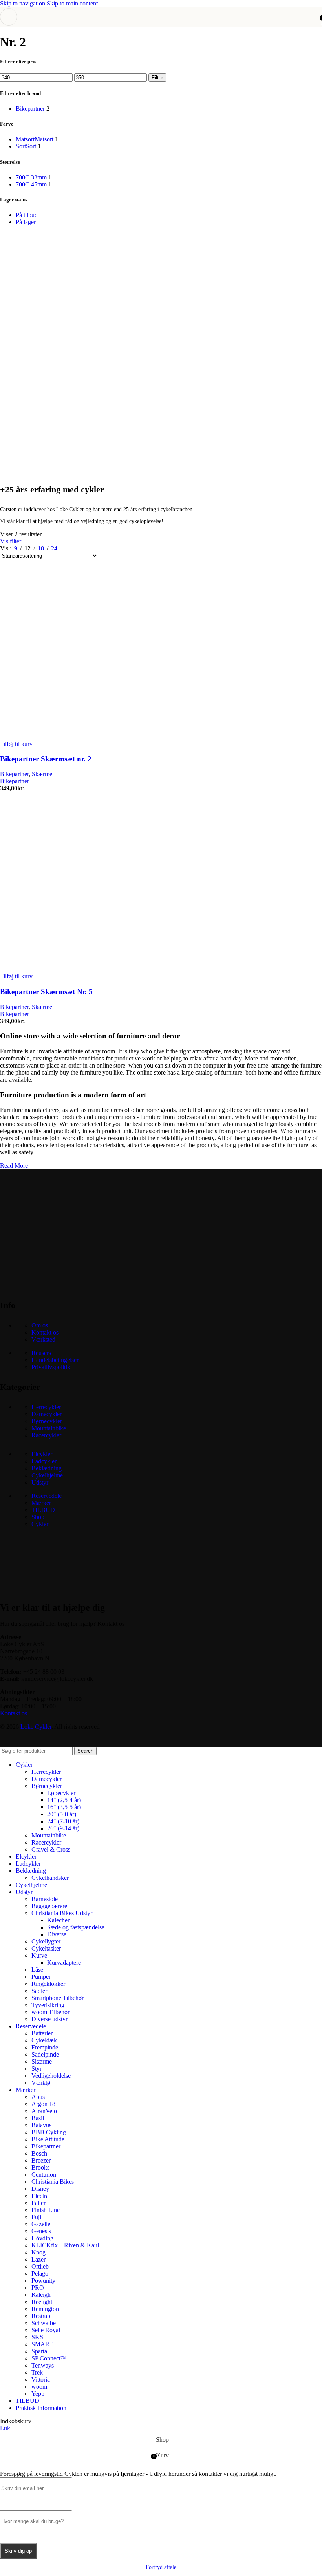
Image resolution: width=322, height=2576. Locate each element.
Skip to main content (72, 3)
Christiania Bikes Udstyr (62, 1913)
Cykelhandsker (50, 1878)
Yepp (38, 2394)
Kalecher (58, 1920)
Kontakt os (45, 1332)
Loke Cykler (36, 1727)
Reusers (41, 1353)
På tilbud (27, 215)
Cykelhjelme (47, 1475)
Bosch (39, 2153)
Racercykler (46, 1435)
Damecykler (47, 1414)
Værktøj (42, 2083)
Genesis (41, 2231)
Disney (40, 2189)
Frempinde (45, 2047)
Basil (38, 2118)
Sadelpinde (45, 2054)
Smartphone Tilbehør (58, 1998)
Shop (38, 1517)
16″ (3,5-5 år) (64, 1807)
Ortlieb (40, 2266)
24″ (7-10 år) (63, 1821)
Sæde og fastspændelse (76, 1927)
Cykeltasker (46, 1948)
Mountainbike (49, 1428)
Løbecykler (61, 1793)
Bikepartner (14, 774)
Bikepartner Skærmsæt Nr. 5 (46, 992)
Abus (38, 2097)
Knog (38, 2252)
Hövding (42, 2238)
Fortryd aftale (161, 2567)
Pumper (41, 1977)
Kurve (39, 1955)
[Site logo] (161, 28)
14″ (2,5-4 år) (64, 1800)
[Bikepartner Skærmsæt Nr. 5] (79, 969)
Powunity (43, 2281)
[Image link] (59, 1285)
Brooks (40, 2167)
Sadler (39, 1991)
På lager (26, 222)
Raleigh (41, 2295)
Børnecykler (47, 1421)
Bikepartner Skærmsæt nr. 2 (46, 759)
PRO (38, 2288)
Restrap (41, 2316)
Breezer (41, 2160)
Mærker (41, 1503)
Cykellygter (46, 1941)
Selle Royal (46, 2330)
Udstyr (40, 1482)
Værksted (43, 1339)
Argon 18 (43, 2104)
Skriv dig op (18, 2551)
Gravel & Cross (51, 1849)
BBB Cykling (49, 2132)
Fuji (36, 2217)
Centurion (44, 2175)
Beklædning (47, 1468)
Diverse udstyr (49, 2019)
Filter (157, 78)
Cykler (40, 1524)
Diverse (57, 1934)
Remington (45, 2309)
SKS (37, 2337)
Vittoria (41, 2379)
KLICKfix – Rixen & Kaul (65, 2245)
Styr (37, 2069)
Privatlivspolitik (51, 1367)
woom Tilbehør (50, 2012)
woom (39, 2387)
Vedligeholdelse (51, 2076)
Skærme (42, 774)
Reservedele (47, 1496)
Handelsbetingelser (55, 1360)
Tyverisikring (48, 2005)
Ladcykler (44, 1461)
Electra (40, 2196)
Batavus (41, 2125)
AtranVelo (44, 2111)
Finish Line (46, 2210)
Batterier (42, 2033)
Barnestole (45, 1899)
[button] (16, 744)
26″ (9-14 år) (63, 1828)
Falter (38, 2203)
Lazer (38, 2259)
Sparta (39, 2351)
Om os (40, 1325)
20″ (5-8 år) (62, 1814)
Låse (37, 1970)
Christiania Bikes (53, 2182)
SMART (42, 2344)
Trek (37, 2372)
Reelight (42, 2302)
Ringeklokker (48, 1984)
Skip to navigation (23, 3)
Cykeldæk (44, 2040)
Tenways (43, 2365)
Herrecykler (46, 1407)
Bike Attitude (48, 2139)
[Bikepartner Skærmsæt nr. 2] (79, 737)
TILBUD (43, 1510)
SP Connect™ (49, 2358)
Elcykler (42, 1454)
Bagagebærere (49, 1906)
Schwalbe (44, 2323)
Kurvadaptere (64, 1963)
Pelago (40, 2273)
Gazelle (41, 2224)
